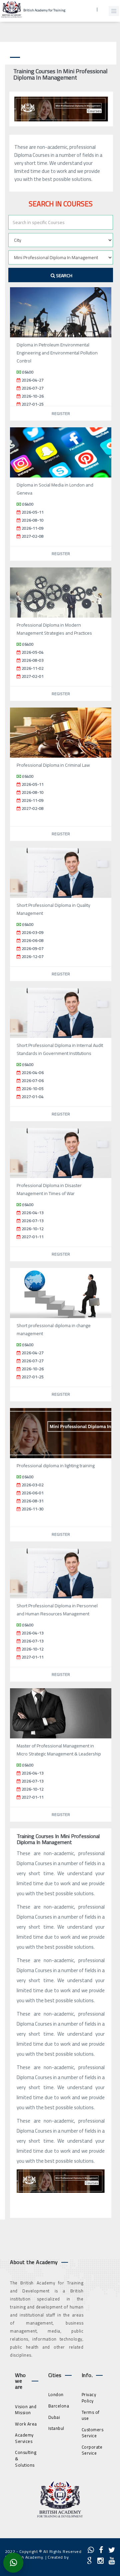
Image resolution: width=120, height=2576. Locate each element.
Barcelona (59, 2406)
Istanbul (56, 2428)
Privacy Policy (89, 2398)
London (56, 2394)
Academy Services (24, 2438)
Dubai (54, 2417)
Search (64, 276)
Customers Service (93, 2433)
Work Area (26, 2424)
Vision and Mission (26, 2410)
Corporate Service (92, 2450)
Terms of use (91, 2415)
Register (61, 413)
